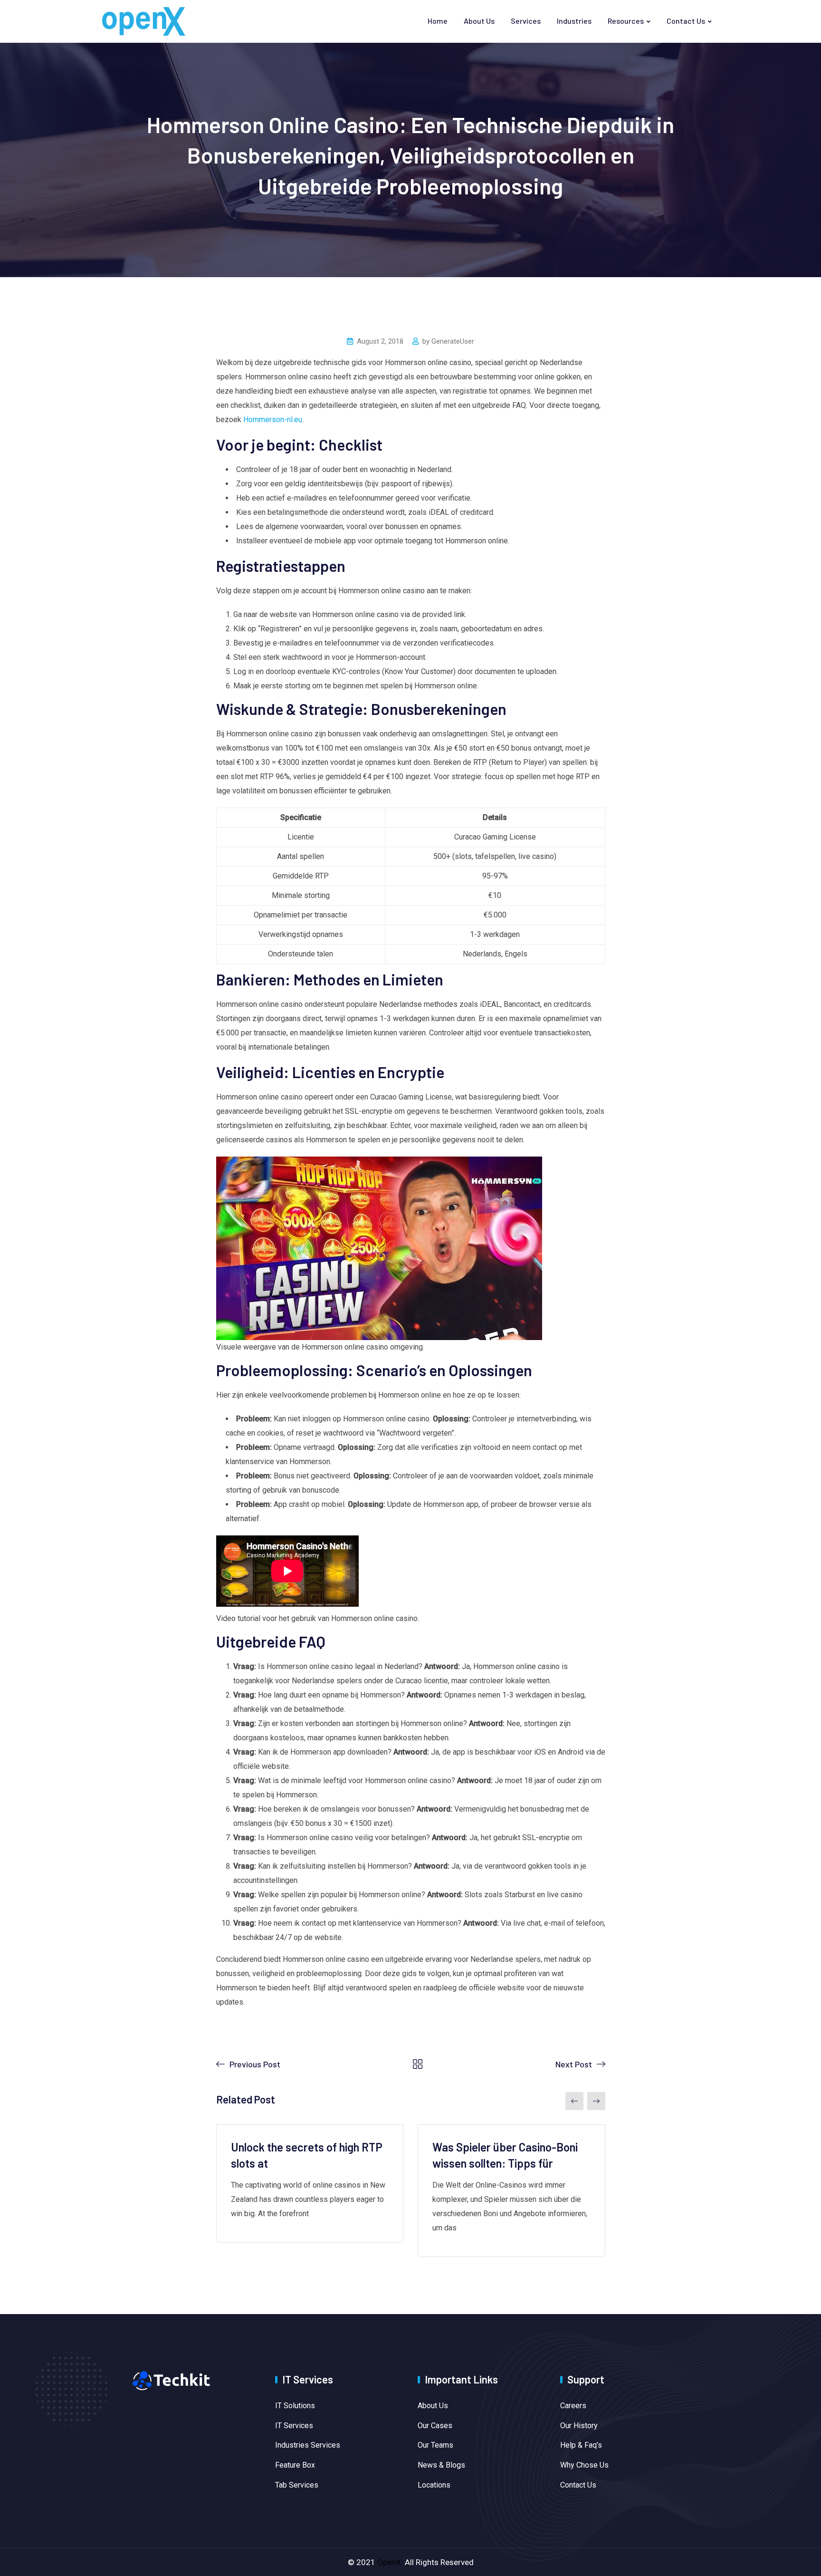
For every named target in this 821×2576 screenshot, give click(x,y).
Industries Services (308, 2445)
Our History (579, 2426)
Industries (574, 21)
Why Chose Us (584, 2465)
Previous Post (255, 2064)
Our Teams (435, 2445)
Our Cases (435, 2426)
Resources (626, 21)
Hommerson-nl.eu (273, 420)
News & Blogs (441, 2465)
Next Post (574, 2064)
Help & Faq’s (581, 2445)
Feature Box (295, 2465)
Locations (434, 2485)
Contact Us (686, 21)
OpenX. (390, 2562)
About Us (479, 21)
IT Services (294, 2426)
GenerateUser (453, 341)
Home (438, 21)
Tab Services (297, 2485)
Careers (573, 2406)
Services (526, 21)
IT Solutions (295, 2406)
